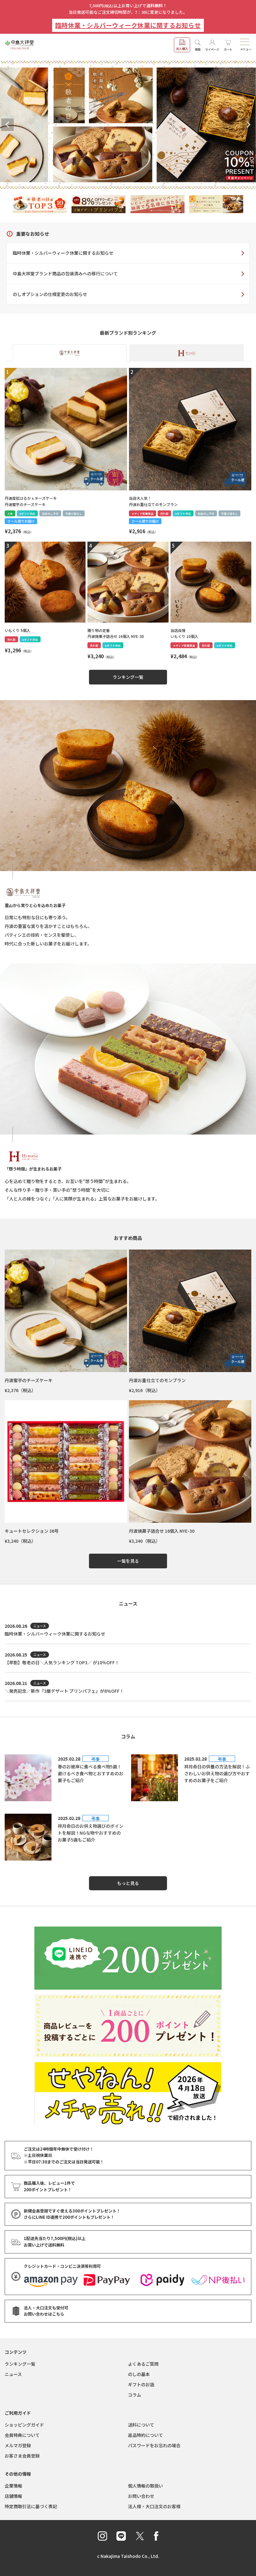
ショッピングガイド (24, 2425)
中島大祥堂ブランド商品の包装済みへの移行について (65, 273)
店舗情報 (13, 2496)
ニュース (13, 2374)
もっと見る (128, 1883)
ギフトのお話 (141, 2384)
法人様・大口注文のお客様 (154, 2506)
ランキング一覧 (128, 677)
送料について (141, 2425)
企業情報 (13, 2486)
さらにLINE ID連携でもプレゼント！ (69, 2217)
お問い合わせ (141, 2496)
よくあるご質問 (143, 2364)
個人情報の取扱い (145, 2486)
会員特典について (22, 2435)
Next (249, 125)
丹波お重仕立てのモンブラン (157, 1380)
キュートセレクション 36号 (32, 1531)
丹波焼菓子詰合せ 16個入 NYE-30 (162, 1531)
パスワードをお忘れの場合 (154, 2445)
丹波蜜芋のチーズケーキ (29, 1380)
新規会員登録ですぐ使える (72, 2211)
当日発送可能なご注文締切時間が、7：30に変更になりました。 (128, 12)
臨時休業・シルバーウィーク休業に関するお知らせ (128, 25)
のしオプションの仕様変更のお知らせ (50, 294)
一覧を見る (128, 1561)
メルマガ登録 (18, 2445)
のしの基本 (139, 2374)
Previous (7, 125)
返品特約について (145, 2435)
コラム (135, 2395)
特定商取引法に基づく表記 (31, 2506)
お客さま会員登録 (22, 2456)
